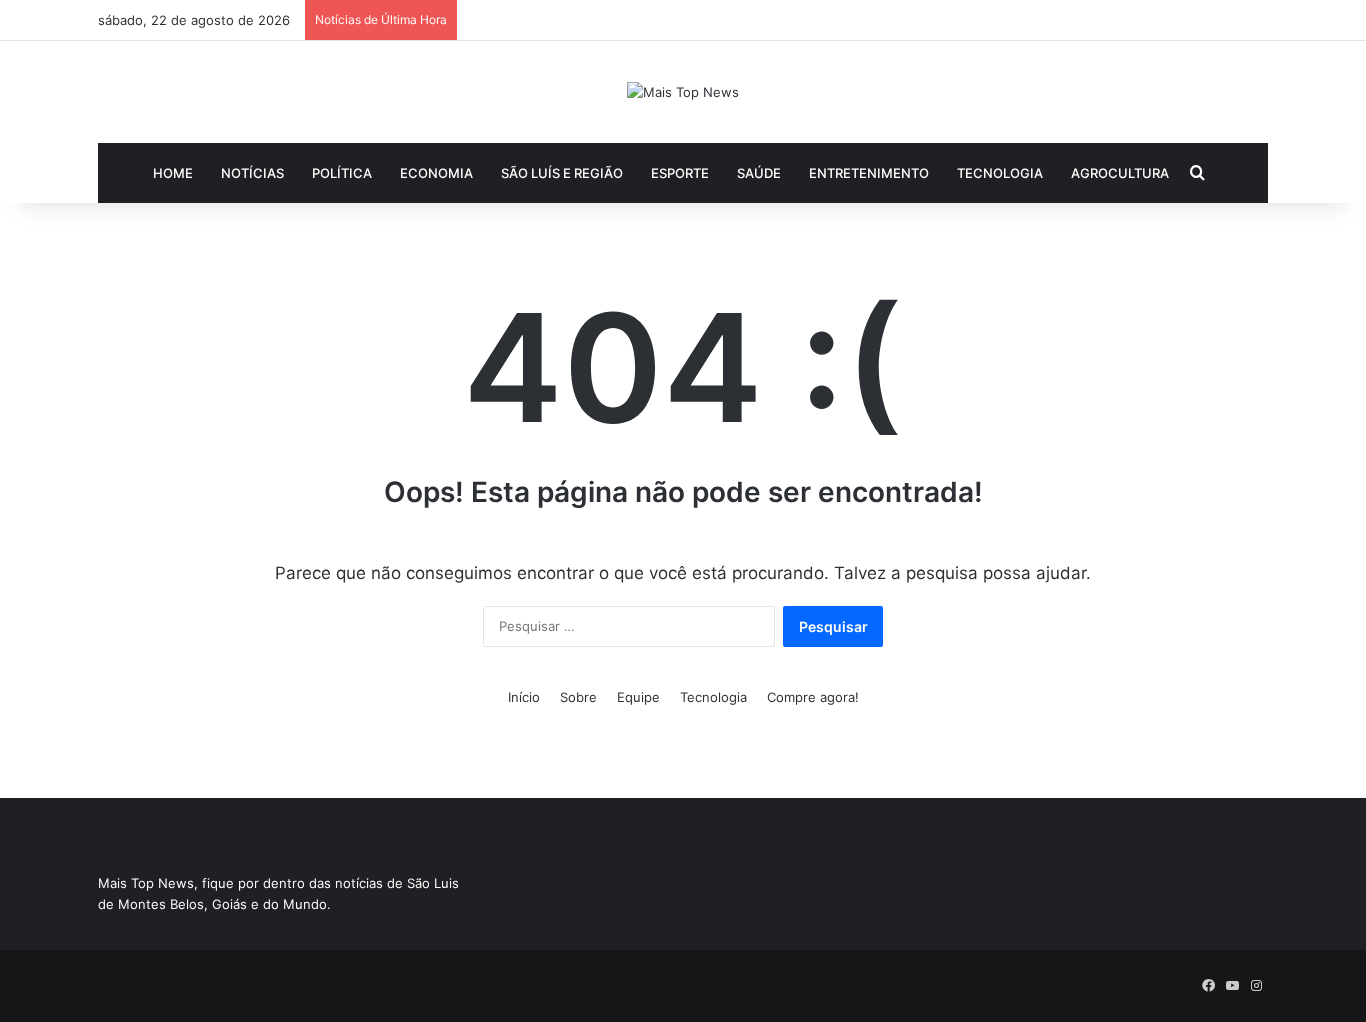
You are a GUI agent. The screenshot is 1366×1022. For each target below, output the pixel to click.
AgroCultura (1120, 173)
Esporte (680, 173)
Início (524, 697)
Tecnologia (1000, 173)
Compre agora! (813, 697)
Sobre (578, 697)
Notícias (252, 173)
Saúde (759, 173)
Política (342, 173)
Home (173, 173)
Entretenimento (869, 173)
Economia (436, 173)
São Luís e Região (562, 173)
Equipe (638, 697)
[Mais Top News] (683, 92)
